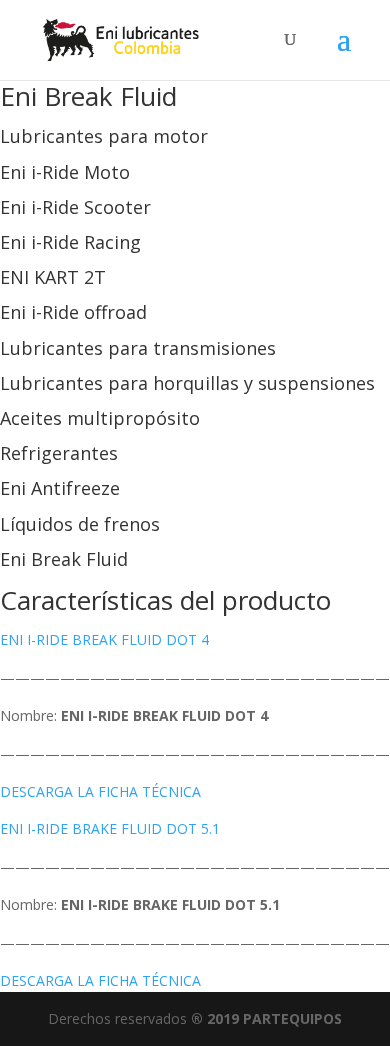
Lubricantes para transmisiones (138, 348)
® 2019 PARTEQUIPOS (266, 1018)
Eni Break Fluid (64, 559)
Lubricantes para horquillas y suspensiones (187, 383)
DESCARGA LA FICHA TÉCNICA (100, 791)
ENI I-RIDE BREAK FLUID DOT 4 (104, 639)
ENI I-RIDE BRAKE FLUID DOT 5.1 (110, 828)
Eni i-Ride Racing (70, 242)
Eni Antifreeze (60, 488)
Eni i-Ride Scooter (75, 207)
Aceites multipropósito (100, 418)
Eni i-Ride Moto (65, 172)
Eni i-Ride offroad (73, 312)
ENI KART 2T (53, 277)
